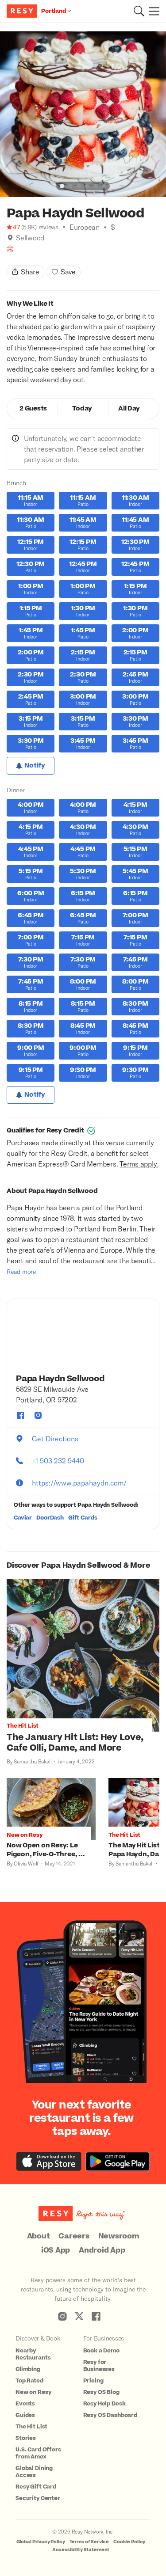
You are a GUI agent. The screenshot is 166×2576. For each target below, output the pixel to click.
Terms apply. (139, 1164)
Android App (102, 2250)
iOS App (56, 2250)
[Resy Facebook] (96, 2316)
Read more (21, 1271)
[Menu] (152, 11)
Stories (26, 2438)
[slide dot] (62, 186)
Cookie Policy (129, 2542)
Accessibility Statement (81, 2550)
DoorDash (50, 1518)
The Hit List (31, 2427)
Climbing (28, 2369)
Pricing (93, 2381)
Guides (25, 2415)
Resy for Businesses (99, 2366)
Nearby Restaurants (33, 2354)
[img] (10, 238)
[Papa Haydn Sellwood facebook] (20, 1415)
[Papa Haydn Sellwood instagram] (38, 1415)
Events (25, 2404)
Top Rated (29, 2381)
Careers (74, 2236)
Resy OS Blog (101, 2392)
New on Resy (33, 2392)
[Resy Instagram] (62, 2316)
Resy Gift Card (36, 2487)
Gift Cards (83, 1518)
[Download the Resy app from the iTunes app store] (49, 2161)
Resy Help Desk (104, 2404)
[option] (83, 114)
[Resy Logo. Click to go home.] (23, 11)
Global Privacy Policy (41, 2542)
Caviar (23, 1518)
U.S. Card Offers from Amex (38, 2453)
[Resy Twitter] (79, 2316)
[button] (139, 11)
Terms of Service (89, 2542)
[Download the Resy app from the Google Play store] (118, 2161)
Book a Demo (101, 2351)
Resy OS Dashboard (110, 2415)
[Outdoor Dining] (10, 249)
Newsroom (119, 2236)
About (39, 2236)
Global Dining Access (34, 2472)
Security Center (38, 2498)
